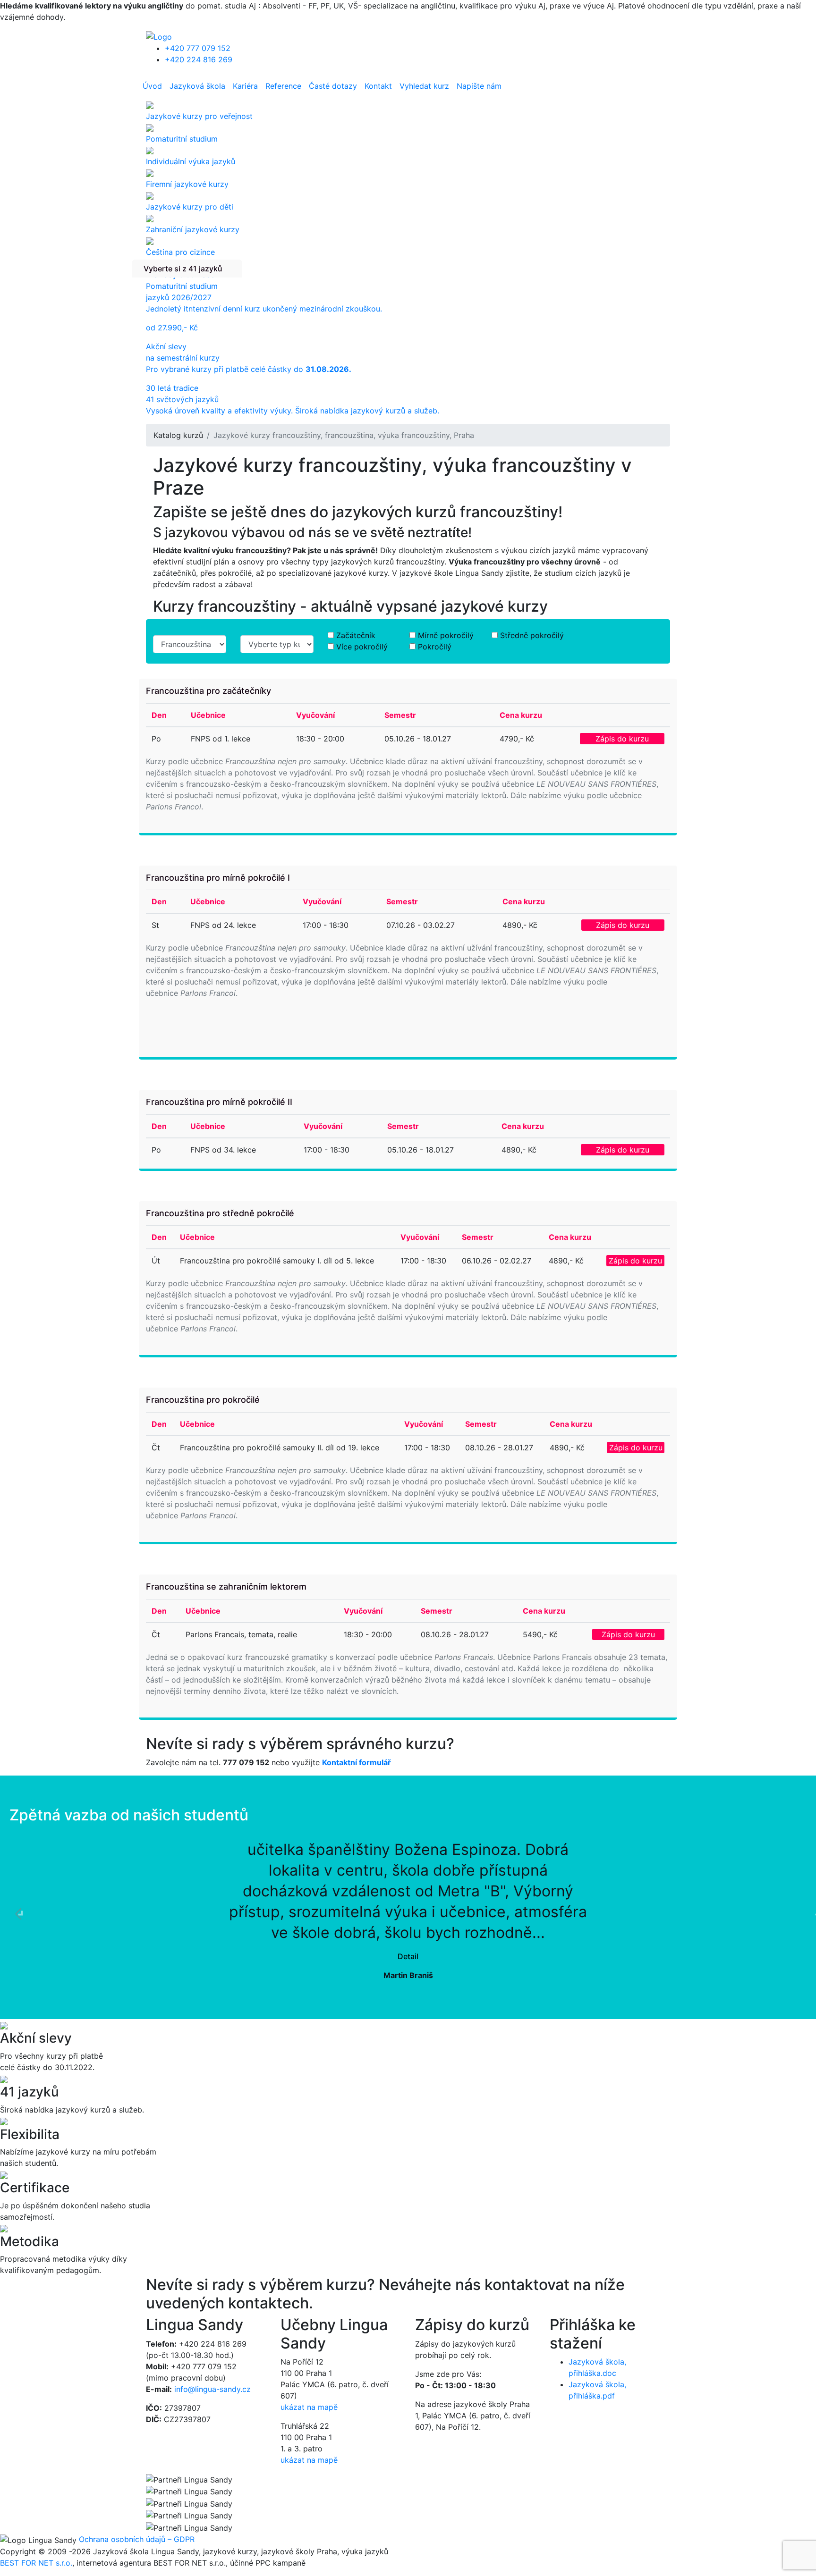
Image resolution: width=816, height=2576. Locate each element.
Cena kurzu (521, 715)
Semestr (400, 715)
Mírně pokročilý (446, 635)
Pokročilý (435, 647)
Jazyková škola (197, 86)
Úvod (152, 86)
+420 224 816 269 (199, 59)
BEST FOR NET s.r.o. (36, 2563)
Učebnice (208, 715)
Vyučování (315, 715)
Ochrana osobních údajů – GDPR (137, 2539)
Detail (408, 1956)
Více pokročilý (362, 647)
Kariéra (245, 86)
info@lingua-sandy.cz (212, 2389)
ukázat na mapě (309, 2407)
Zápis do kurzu (622, 739)
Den (159, 715)
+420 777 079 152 (198, 48)
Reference (283, 86)
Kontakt (378, 86)
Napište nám (479, 86)
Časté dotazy (333, 86)
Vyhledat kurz (424, 86)
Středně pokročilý (532, 635)
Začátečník (356, 635)
